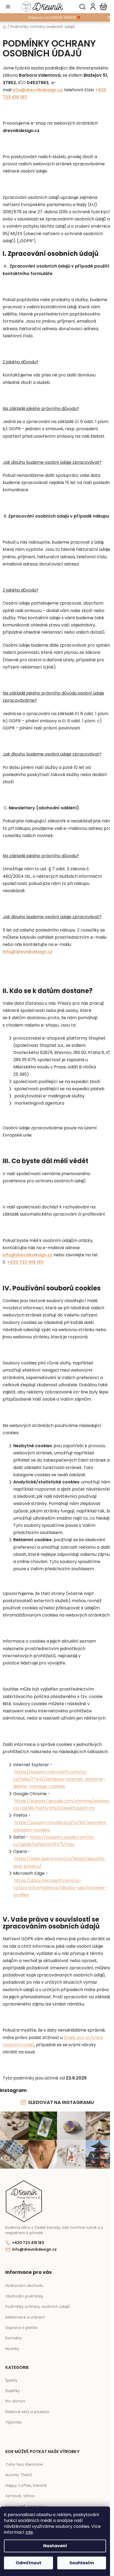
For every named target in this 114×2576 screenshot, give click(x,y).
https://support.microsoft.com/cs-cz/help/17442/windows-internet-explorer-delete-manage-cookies (59, 1779)
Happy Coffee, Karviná (26, 2486)
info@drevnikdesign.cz (37, 90)
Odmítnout (28, 2563)
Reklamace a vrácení (25, 2317)
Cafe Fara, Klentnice (24, 2465)
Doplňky (13, 2391)
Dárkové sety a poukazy (27, 2412)
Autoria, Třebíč (19, 2475)
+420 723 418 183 (28, 2243)
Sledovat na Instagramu (61, 2102)
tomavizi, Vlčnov (20, 2496)
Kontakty (14, 2338)
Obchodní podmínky (24, 2296)
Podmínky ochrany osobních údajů (38, 2307)
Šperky (11, 2380)
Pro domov (15, 2401)
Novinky (12, 2349)
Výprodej (13, 2422)
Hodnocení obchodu (24, 2286)
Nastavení (55, 2546)
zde (29, 2532)
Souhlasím (82, 2563)
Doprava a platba (21, 2328)
